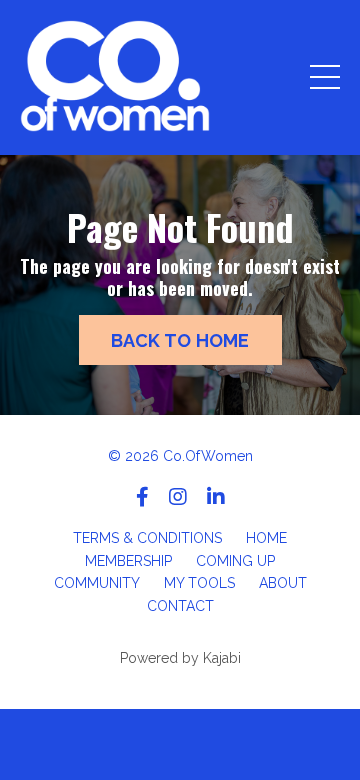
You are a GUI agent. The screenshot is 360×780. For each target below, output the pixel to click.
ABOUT (283, 583)
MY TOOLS (199, 583)
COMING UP (235, 561)
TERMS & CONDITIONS (147, 538)
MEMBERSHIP (128, 561)
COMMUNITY (97, 583)
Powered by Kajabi (180, 658)
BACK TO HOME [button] (180, 340)
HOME (266, 538)
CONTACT (180, 606)
